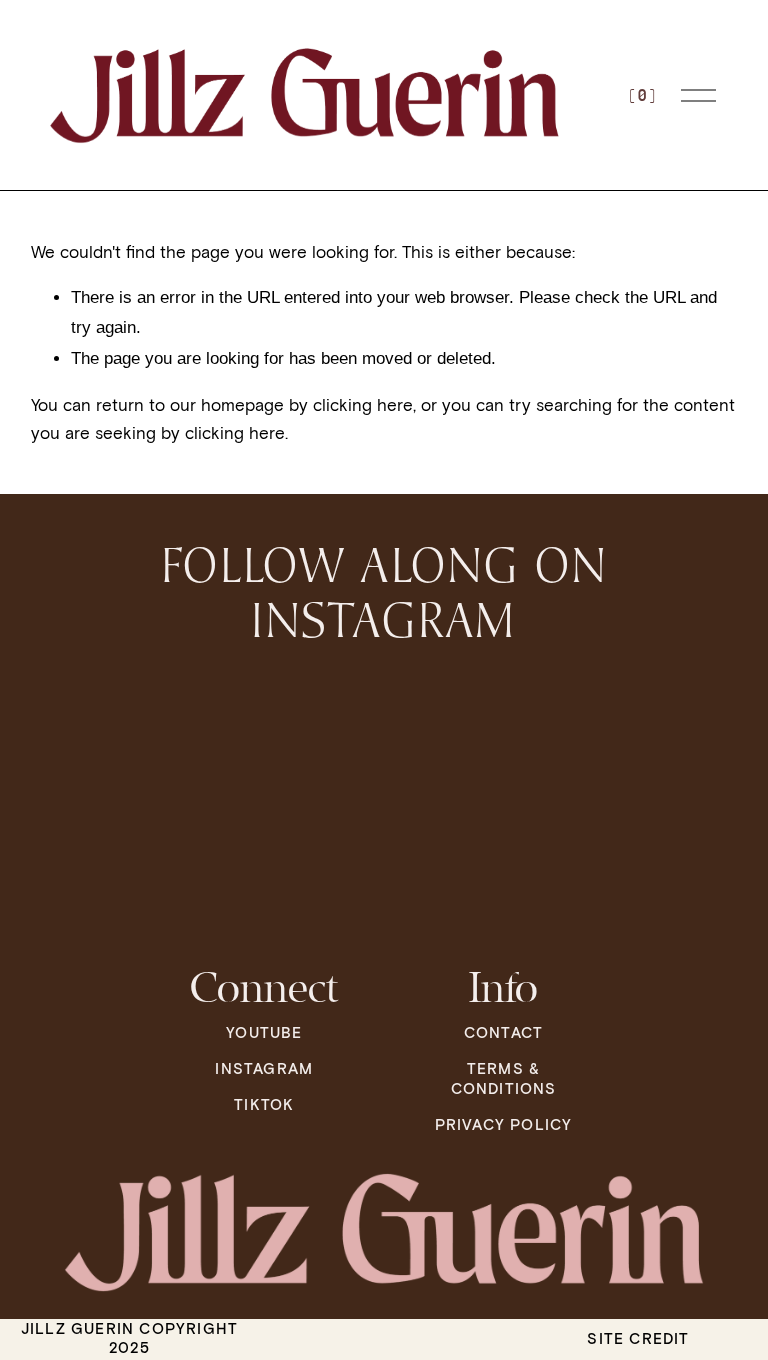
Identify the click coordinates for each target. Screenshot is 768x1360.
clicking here (363, 405)
